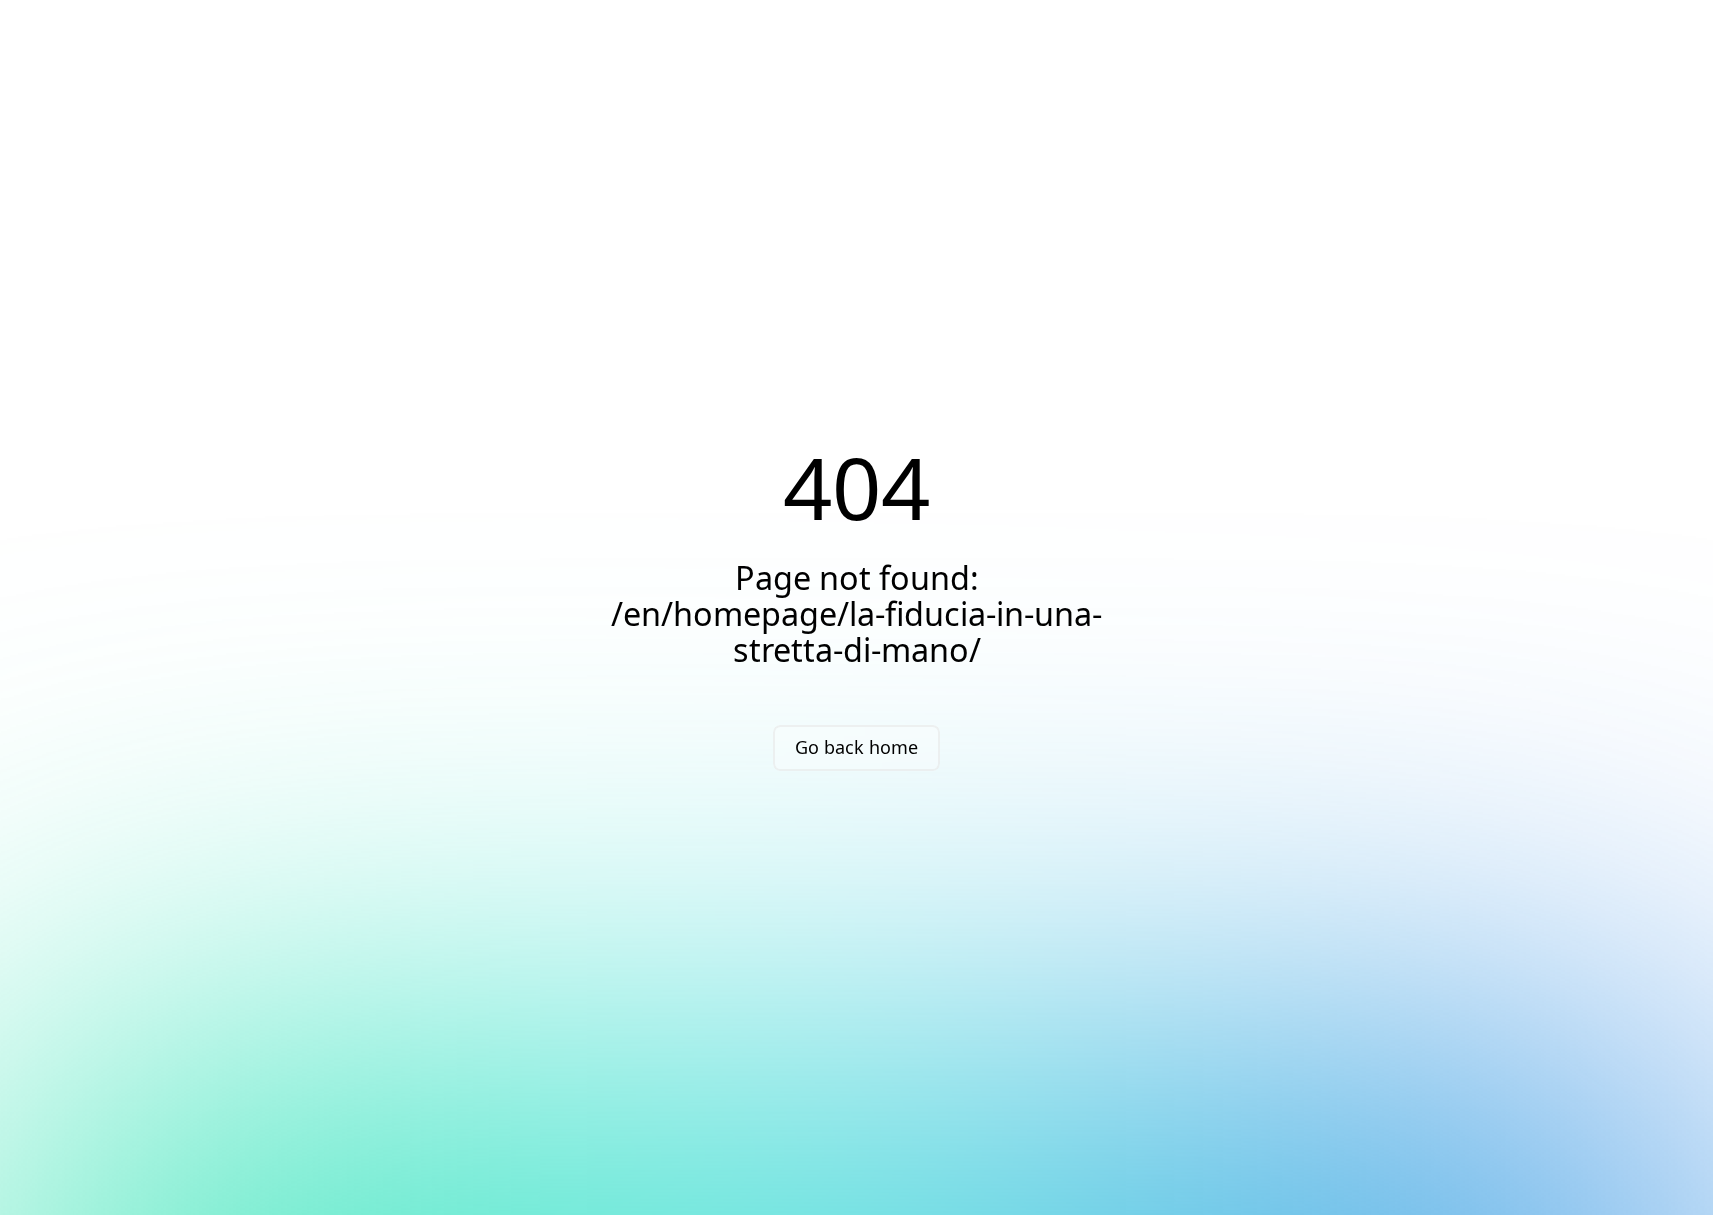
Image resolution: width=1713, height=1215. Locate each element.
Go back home (856, 747)
